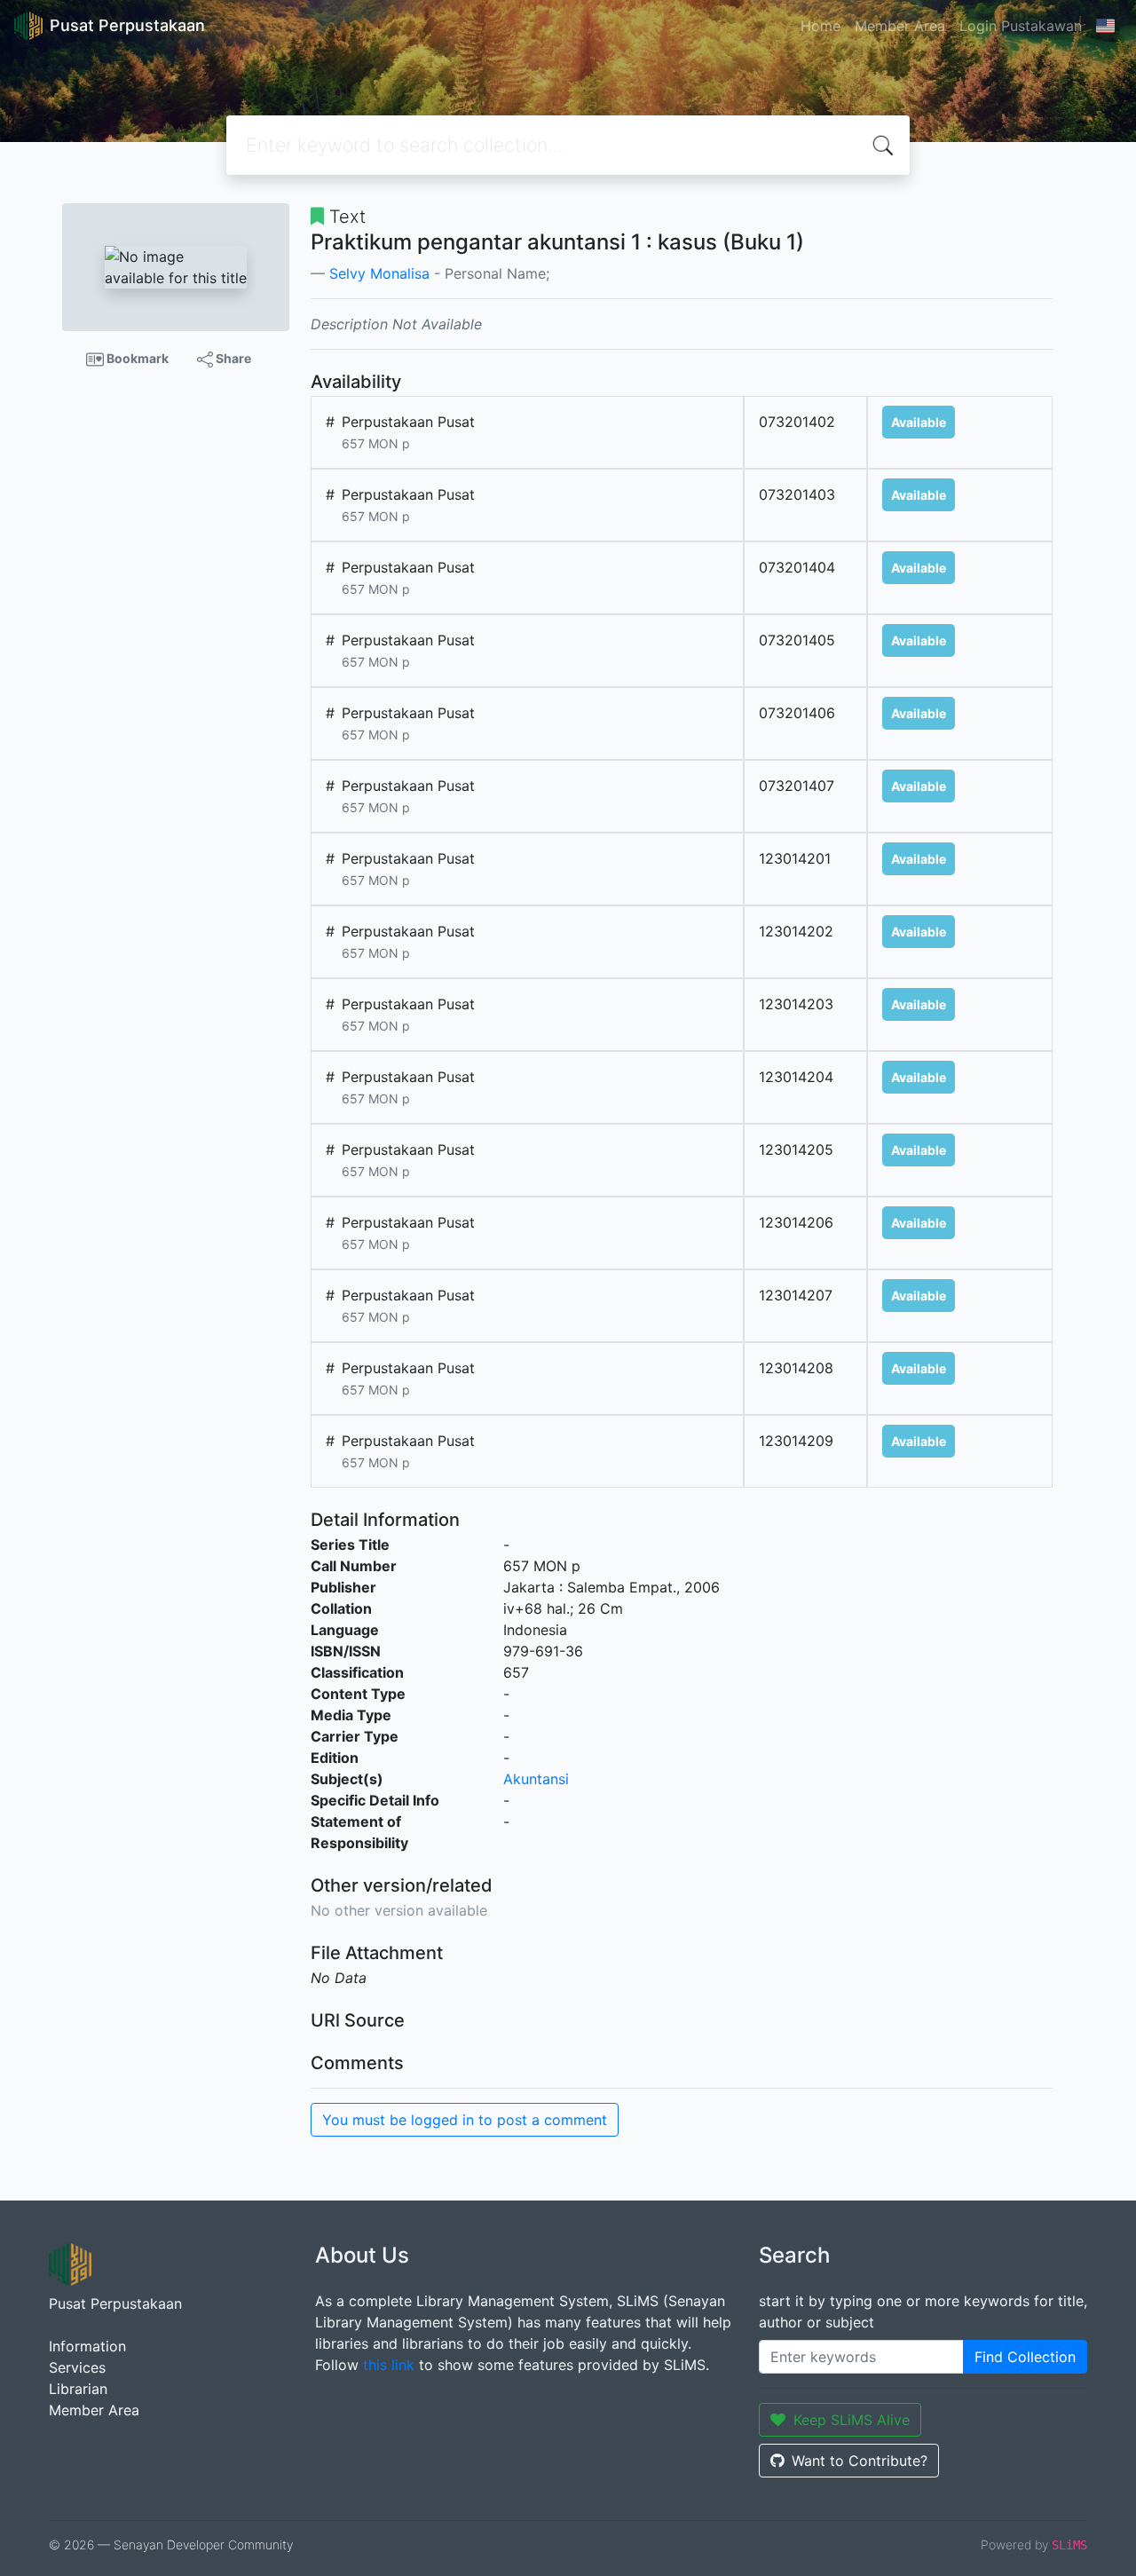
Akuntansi (536, 1779)
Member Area (900, 26)
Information (87, 2346)
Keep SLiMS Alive (852, 2420)
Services (77, 2367)
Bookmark (136, 358)
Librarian (78, 2389)
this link (389, 2365)
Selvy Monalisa (379, 273)
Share (232, 358)
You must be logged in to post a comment (465, 2120)
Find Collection (1025, 2357)
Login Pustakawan (1021, 26)
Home (820, 26)
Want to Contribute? (860, 2461)
